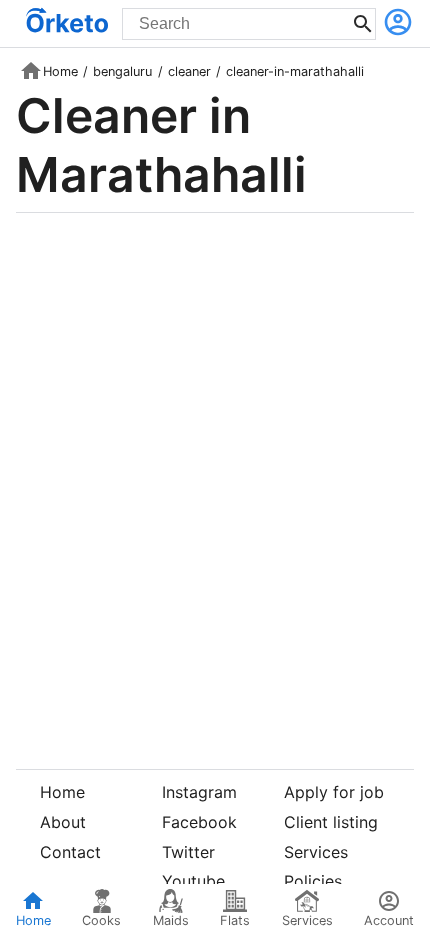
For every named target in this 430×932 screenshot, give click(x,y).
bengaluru (122, 71)
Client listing (331, 822)
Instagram (199, 792)
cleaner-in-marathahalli (295, 71)
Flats (235, 920)
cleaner (189, 71)
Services (316, 852)
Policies (313, 881)
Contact (70, 852)
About (63, 822)
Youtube (193, 881)
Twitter (188, 852)
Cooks (101, 920)
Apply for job (334, 792)
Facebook (199, 822)
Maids (171, 920)
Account (389, 920)
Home (60, 71)
